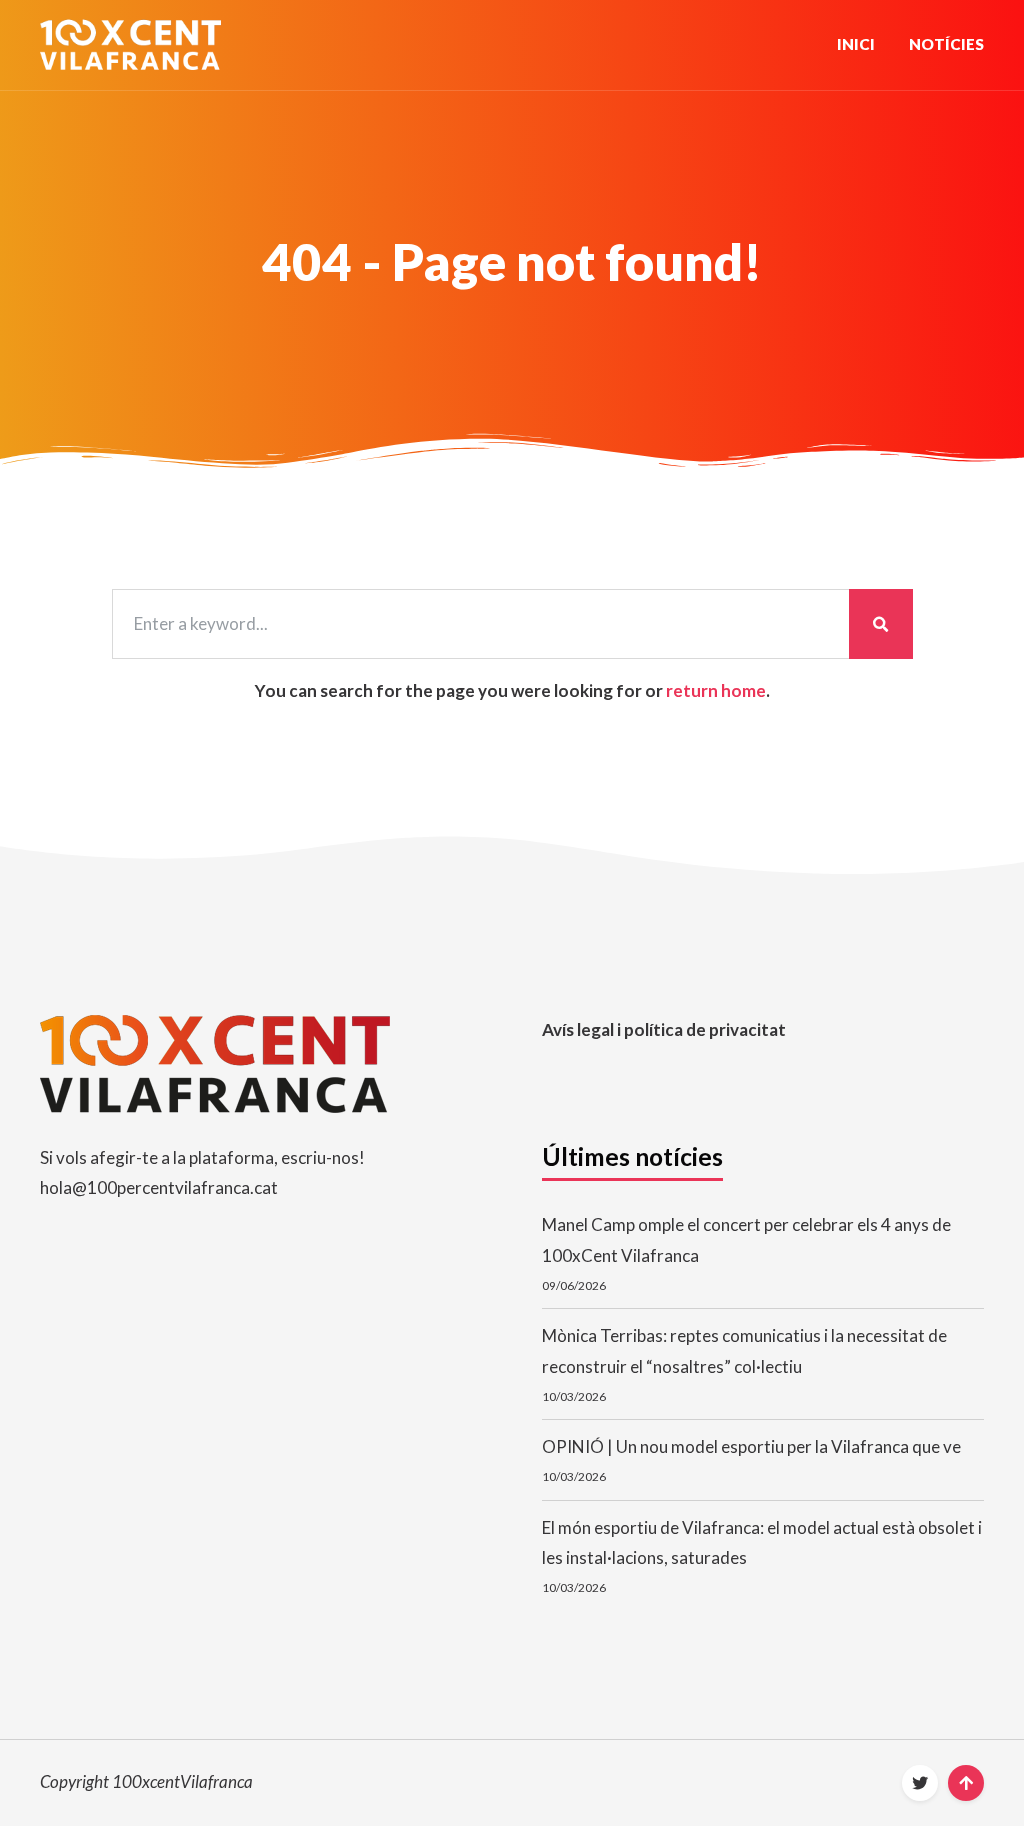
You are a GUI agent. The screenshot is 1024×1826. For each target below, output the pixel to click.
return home (716, 690)
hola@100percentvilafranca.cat (159, 1187)
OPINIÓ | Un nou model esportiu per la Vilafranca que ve (751, 1446)
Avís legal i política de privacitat (664, 1029)
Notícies (946, 44)
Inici (856, 44)
